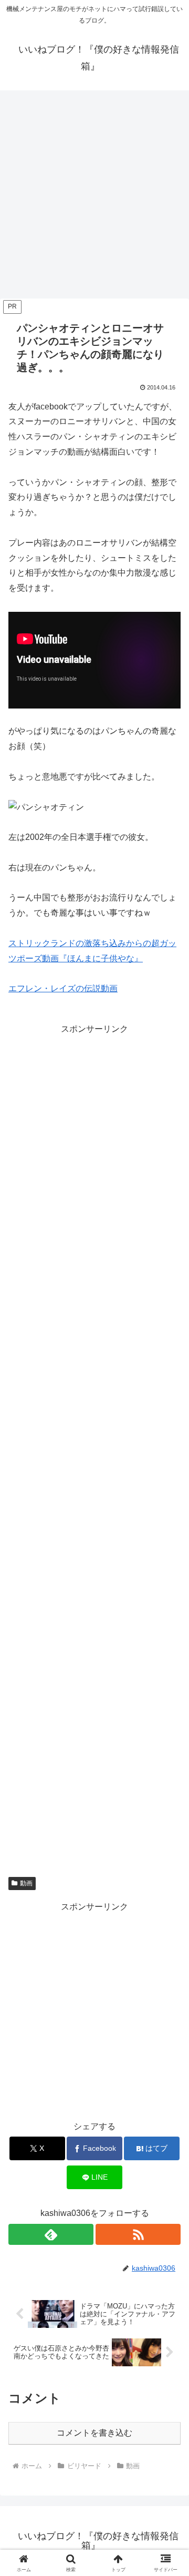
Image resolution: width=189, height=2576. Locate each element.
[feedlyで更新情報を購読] (51, 2234)
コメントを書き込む (94, 2433)
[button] (169, 1759)
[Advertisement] (94, 198)
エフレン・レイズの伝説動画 (63, 988)
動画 (26, 1883)
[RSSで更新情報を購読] (138, 2234)
